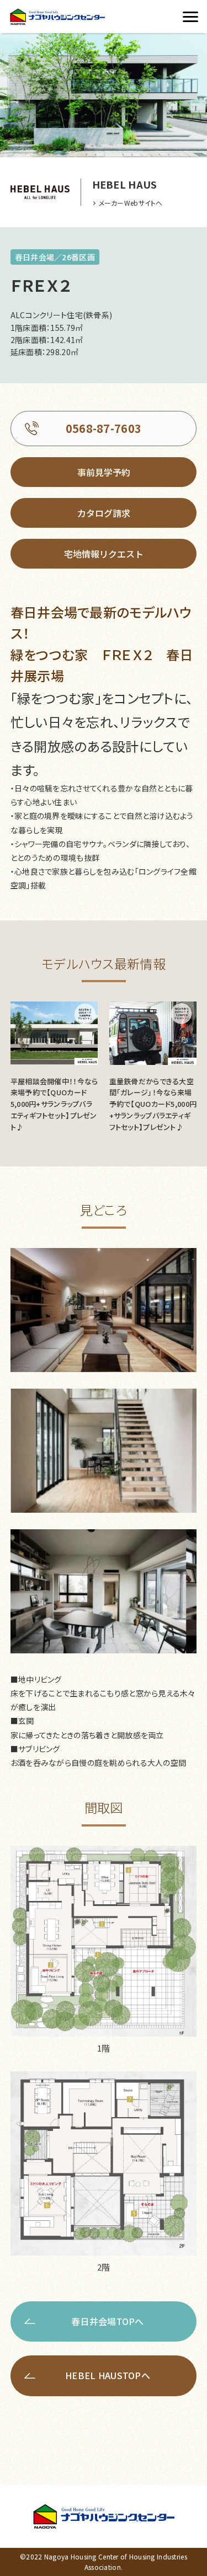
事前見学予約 (104, 472)
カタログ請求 (104, 513)
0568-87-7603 (104, 428)
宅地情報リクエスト (104, 554)
